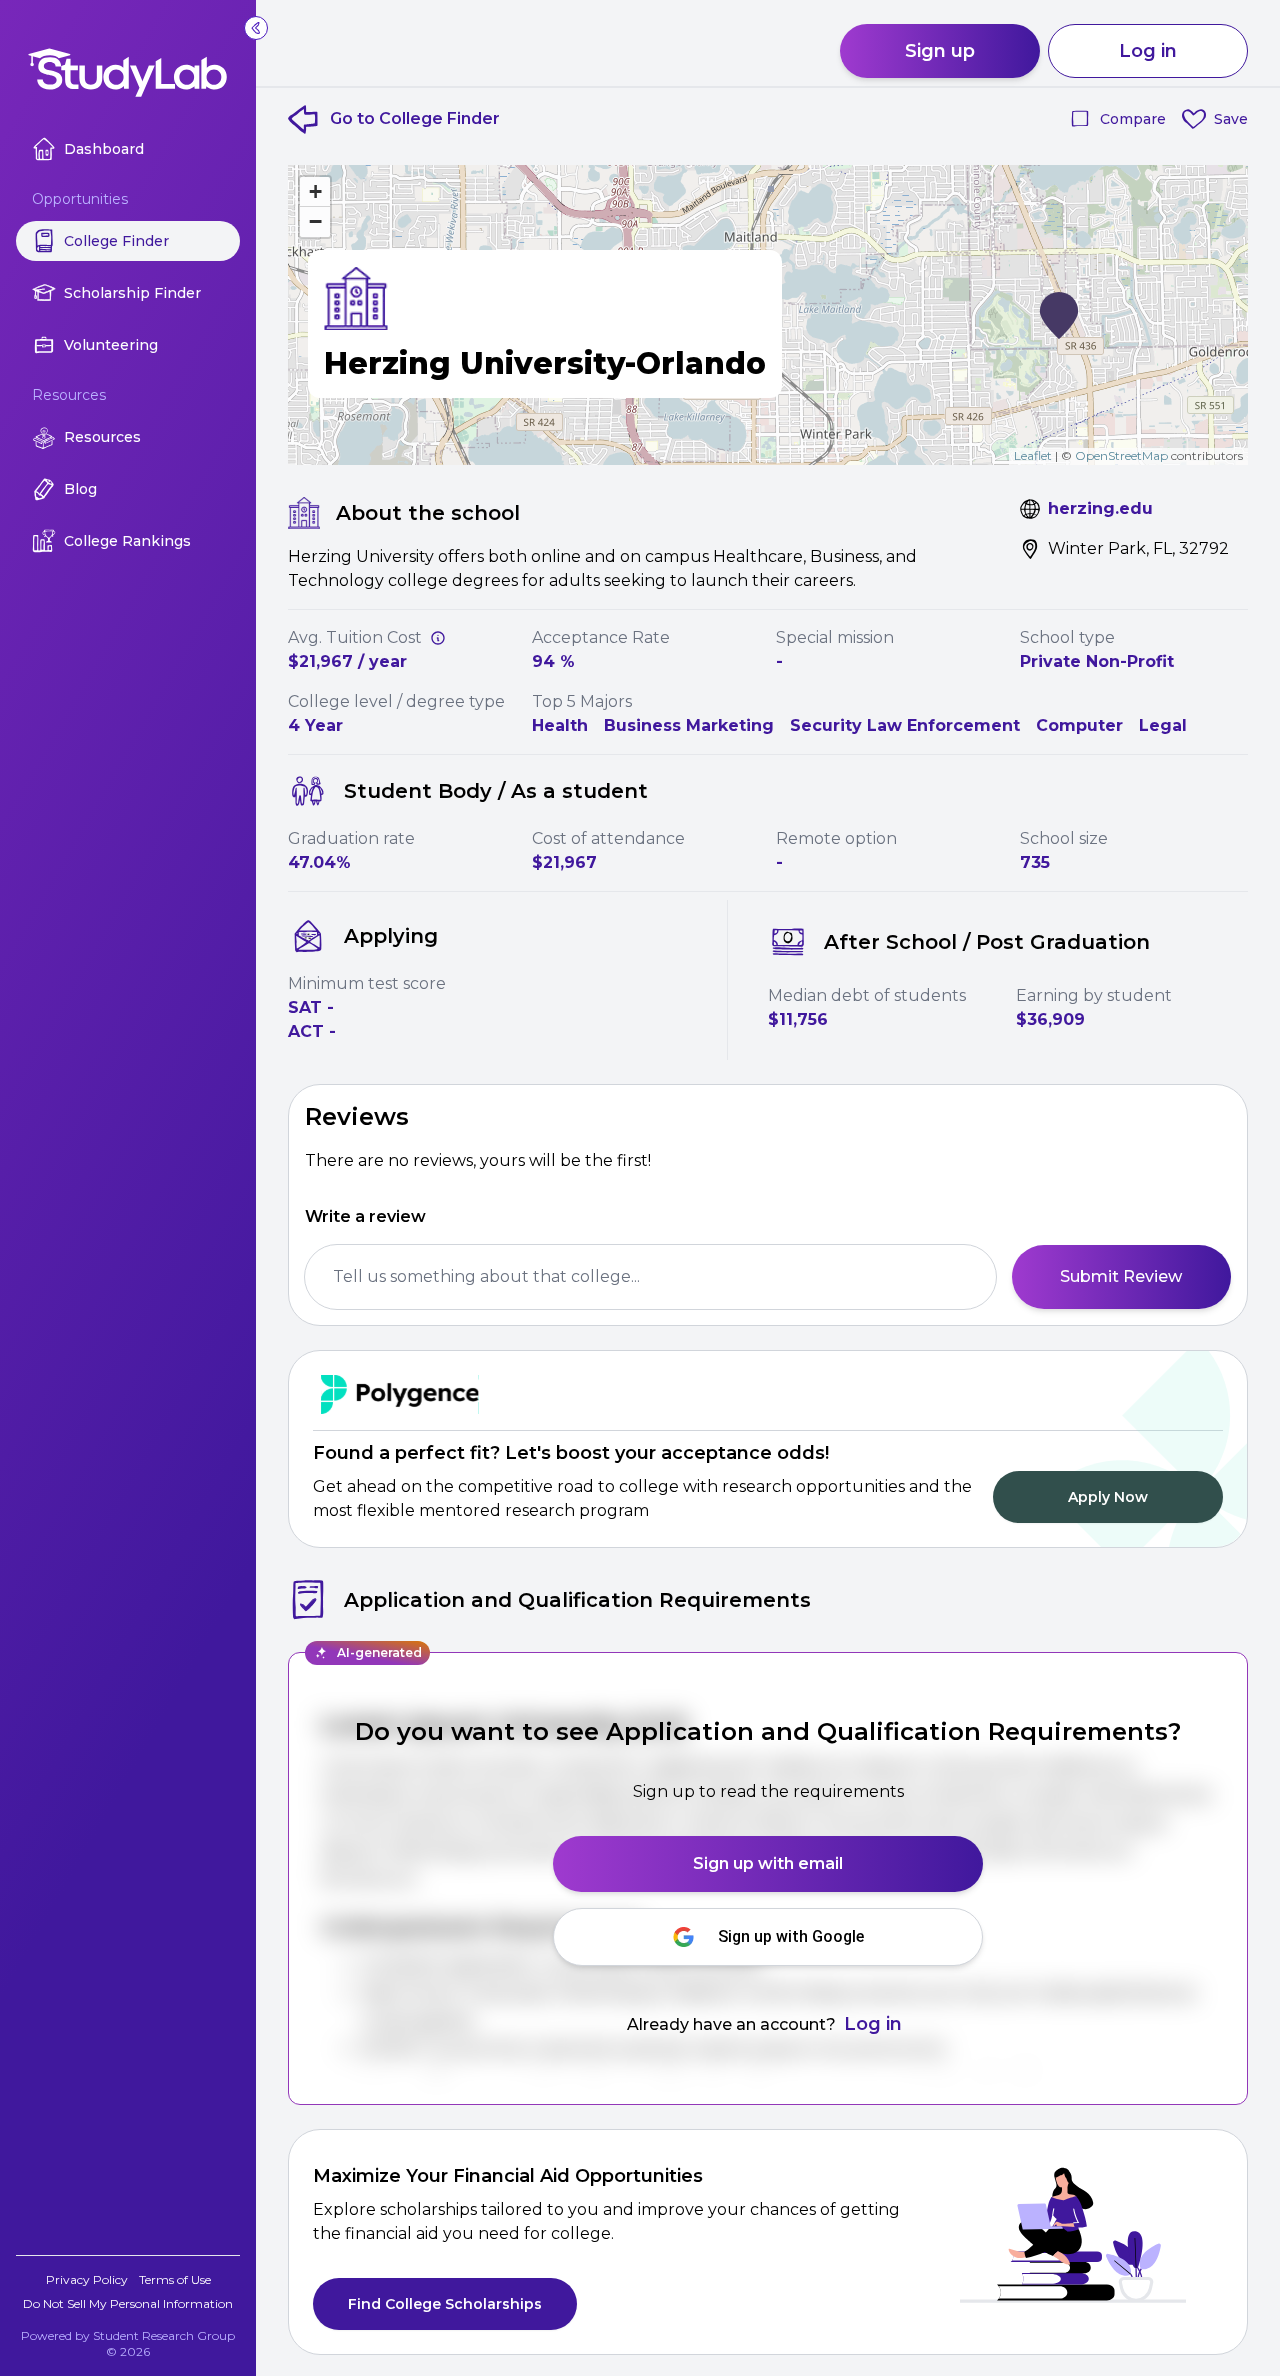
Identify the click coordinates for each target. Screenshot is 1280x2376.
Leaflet (1033, 455)
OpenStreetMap (1121, 455)
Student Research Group (164, 2335)
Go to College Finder (415, 118)
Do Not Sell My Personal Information (128, 2303)
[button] (1059, 315)
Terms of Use (175, 2279)
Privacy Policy (87, 2279)
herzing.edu (1100, 508)
